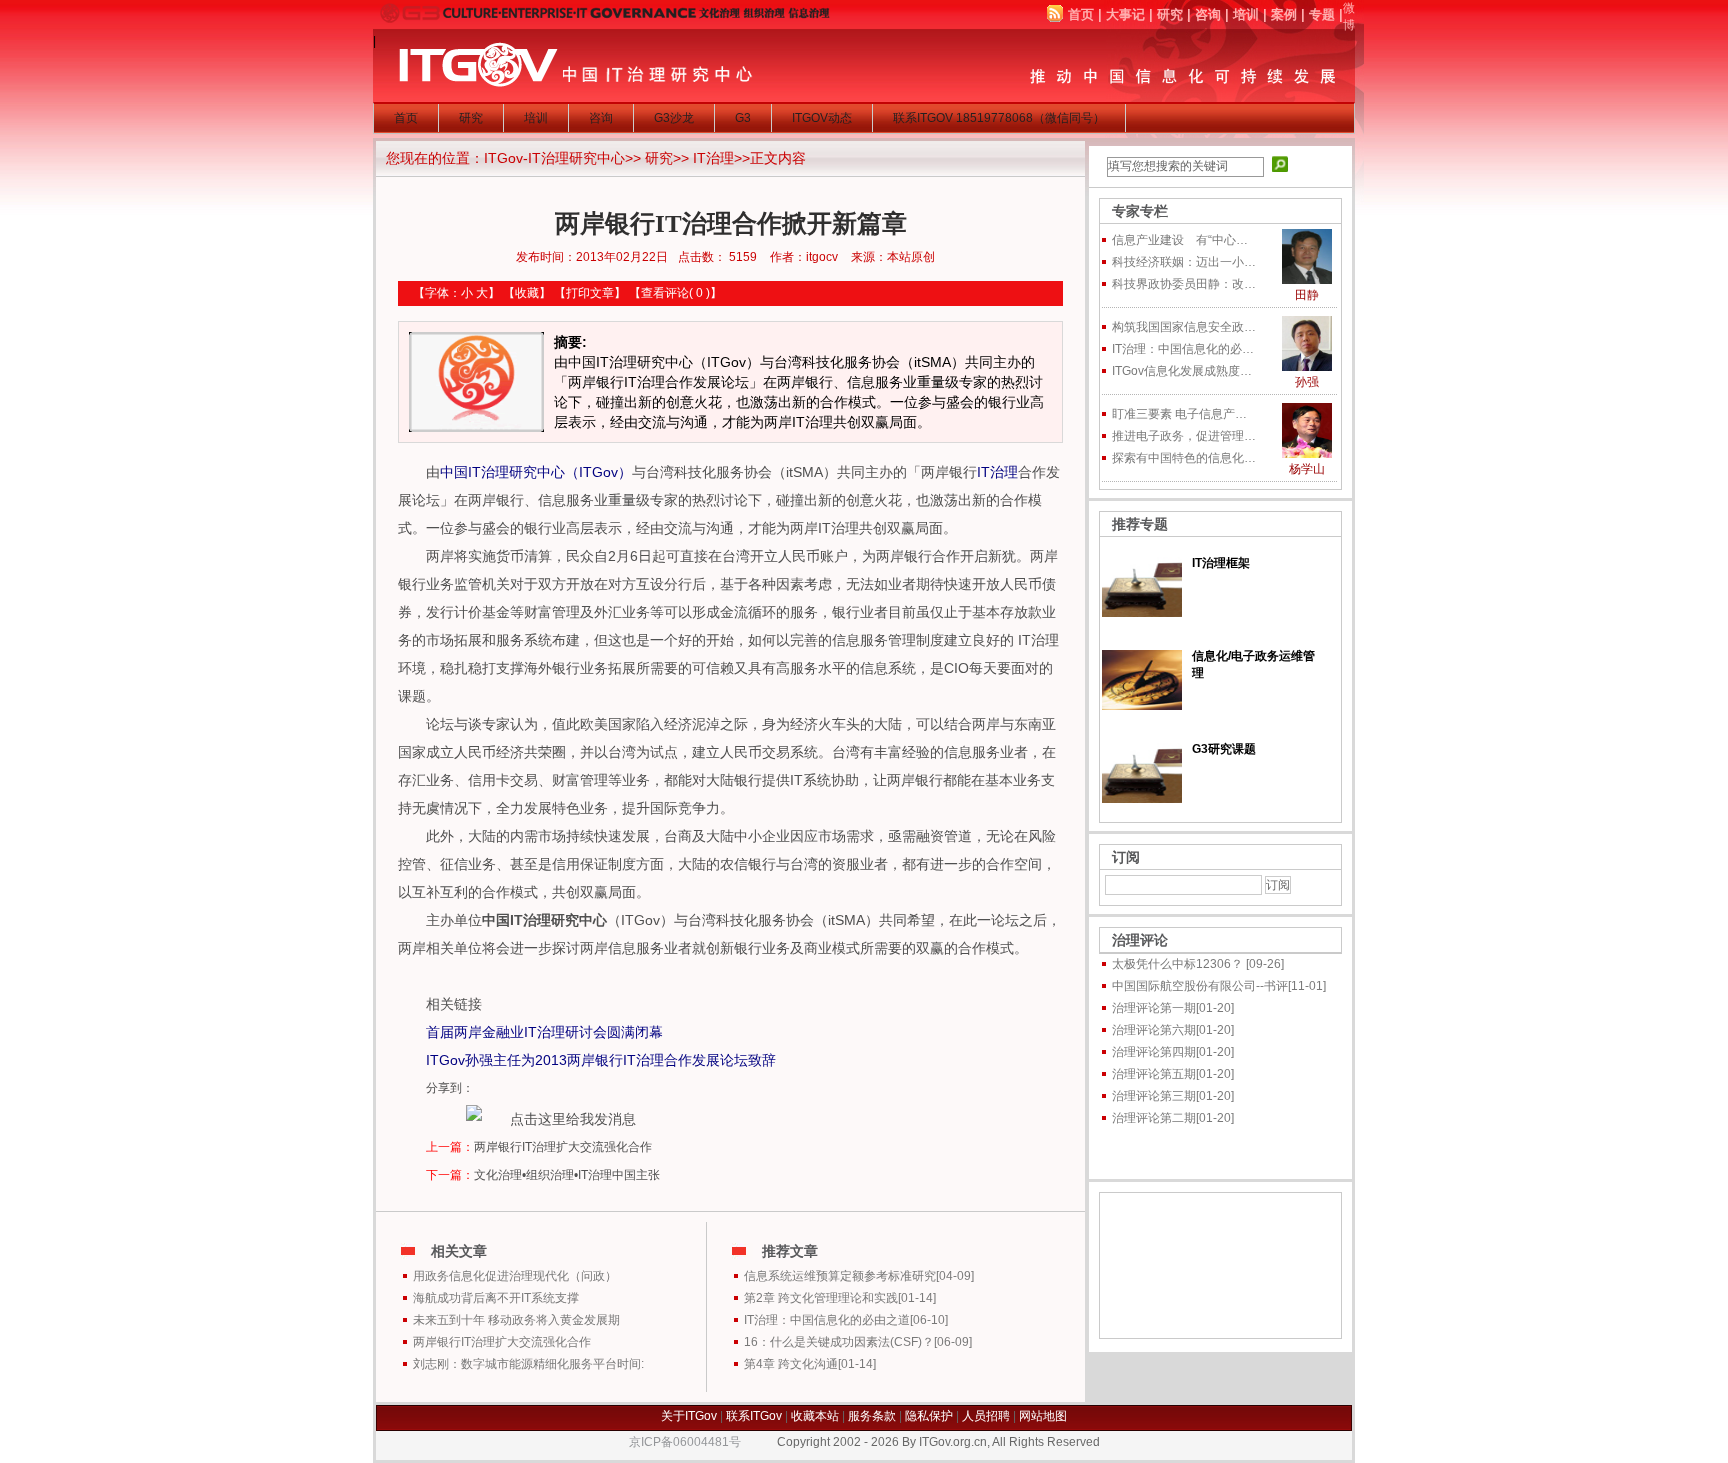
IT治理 (713, 158)
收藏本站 (815, 1416)
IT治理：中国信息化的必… (1183, 349)
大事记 (1125, 14)
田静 (1307, 295)
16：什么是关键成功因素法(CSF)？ (839, 1342)
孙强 (1307, 382)
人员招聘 (986, 1416)
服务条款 (872, 1416)
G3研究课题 (1224, 749)
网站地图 (1043, 1416)
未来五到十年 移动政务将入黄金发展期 (516, 1320)
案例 (1284, 14)
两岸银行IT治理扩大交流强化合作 (563, 1147)
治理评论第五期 (1154, 1074)
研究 (1170, 14)
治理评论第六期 (1154, 1030)
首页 (1081, 14)
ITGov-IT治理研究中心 (554, 158)
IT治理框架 (1221, 563)
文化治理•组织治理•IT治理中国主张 (567, 1175)
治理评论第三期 (1154, 1096)
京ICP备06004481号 (685, 1442)
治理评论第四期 (1154, 1052)
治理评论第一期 (1154, 1008)
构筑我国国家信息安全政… (1184, 327)
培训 (1246, 14)
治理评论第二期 (1154, 1118)
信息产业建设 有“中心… (1180, 240)
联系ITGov (754, 1416)
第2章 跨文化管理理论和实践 (821, 1298)
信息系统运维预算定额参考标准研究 (840, 1276)
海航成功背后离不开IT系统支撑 (496, 1298)
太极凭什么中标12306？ (1179, 964)
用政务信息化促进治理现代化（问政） (515, 1276)
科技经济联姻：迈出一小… (1184, 262)
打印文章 (590, 293)
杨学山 (1307, 469)
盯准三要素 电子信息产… (1179, 414)
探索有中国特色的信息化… (1184, 458)
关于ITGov (689, 1416)
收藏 (527, 293)
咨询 (1208, 14)
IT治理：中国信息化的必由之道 (827, 1320)
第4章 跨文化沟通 (791, 1364)
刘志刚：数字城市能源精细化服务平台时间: (528, 1364)
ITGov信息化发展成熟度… (1182, 371)
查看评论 (665, 293)
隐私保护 (929, 1416)
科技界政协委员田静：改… (1184, 284)
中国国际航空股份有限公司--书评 (1200, 986)
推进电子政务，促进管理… (1184, 436)
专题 (1322, 14)
